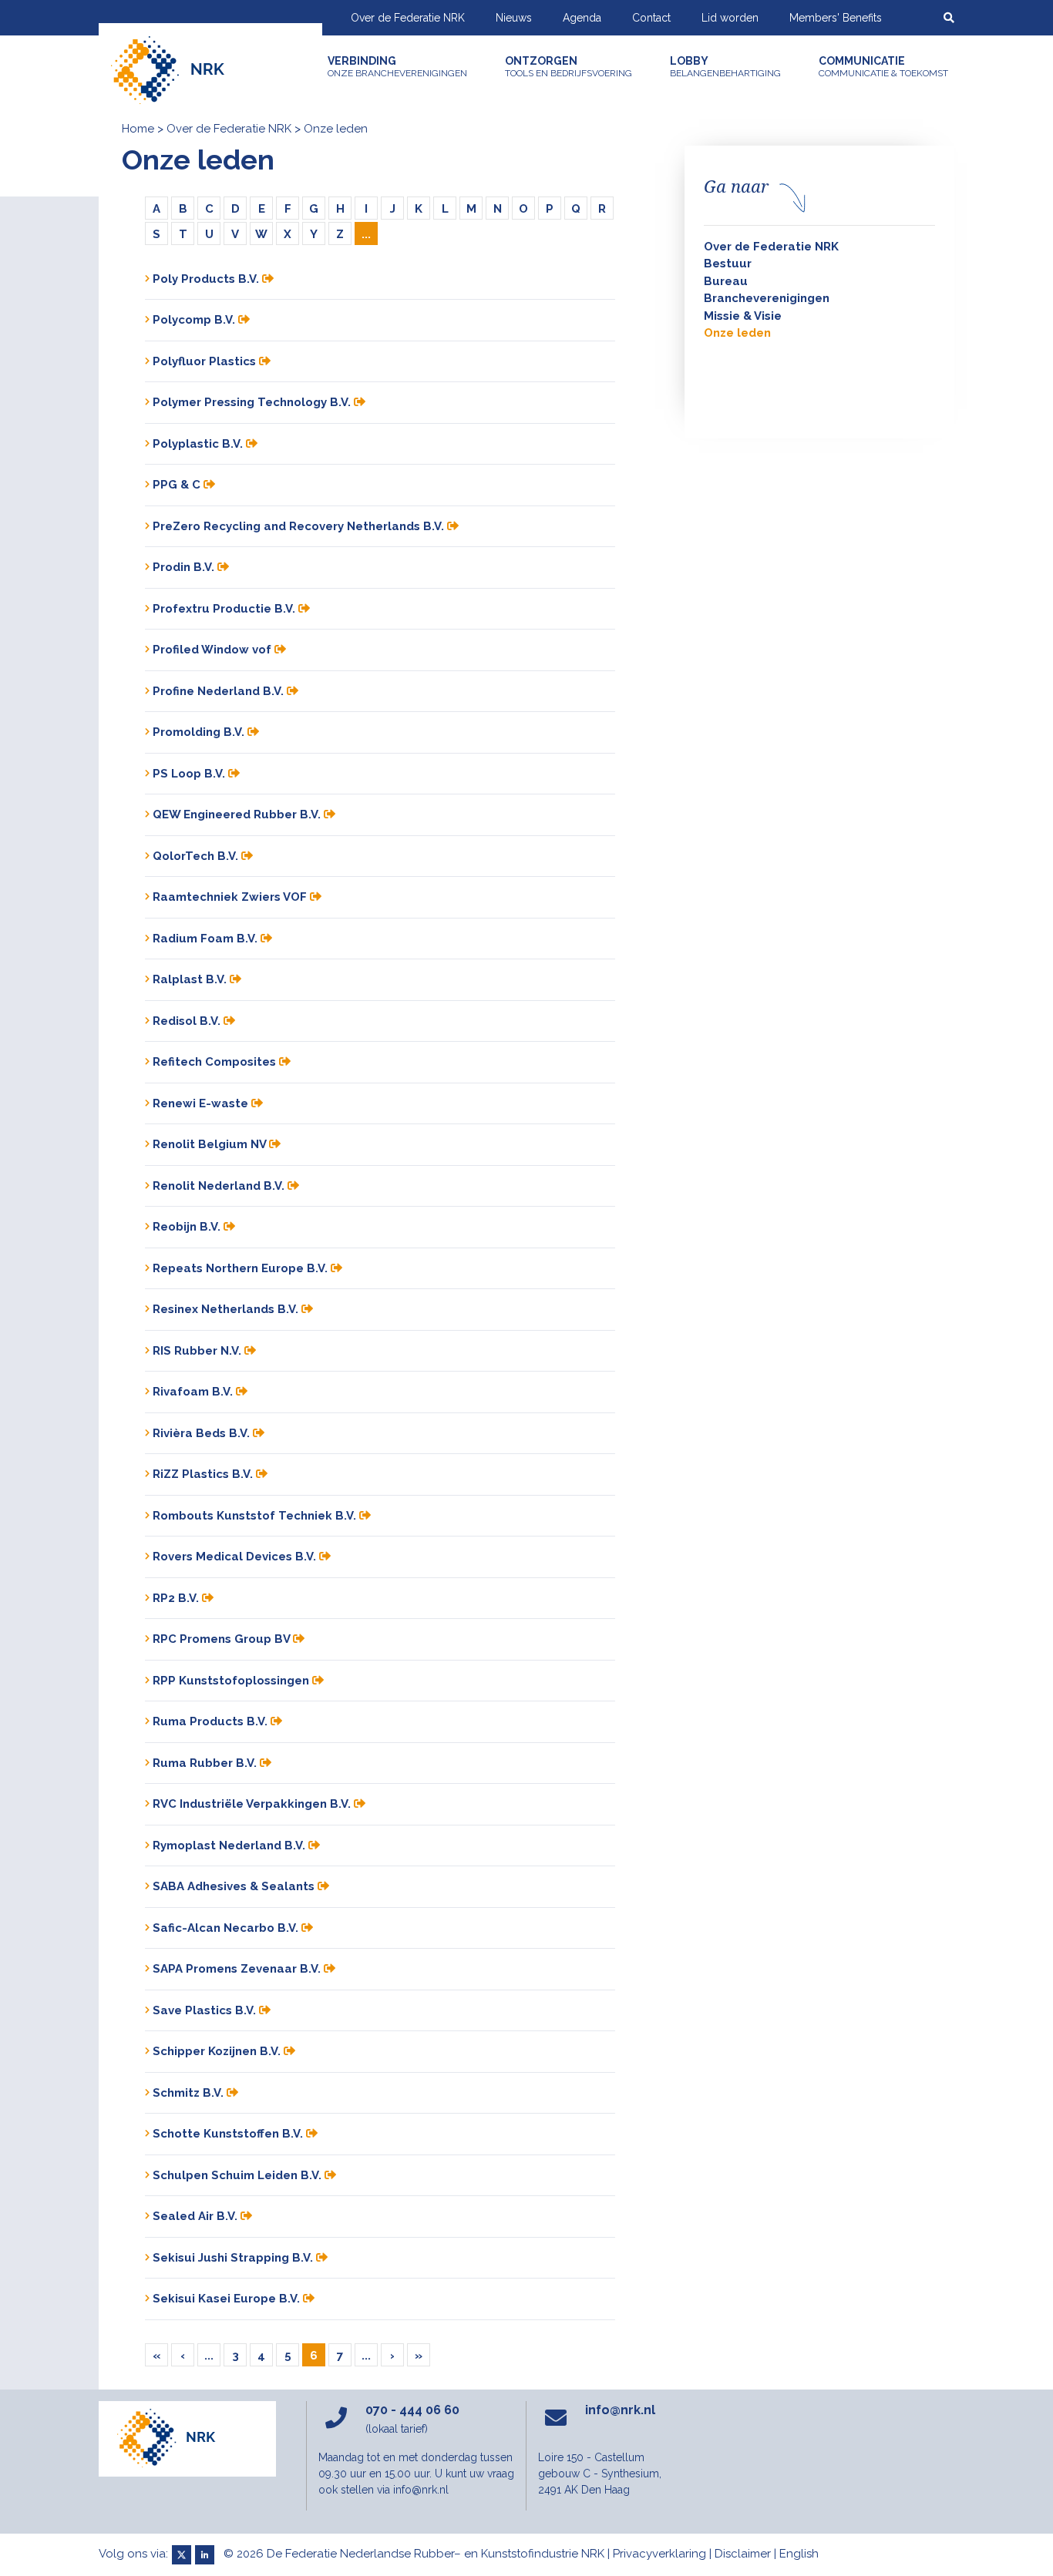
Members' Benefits (836, 18)
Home (138, 129)
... (366, 234)
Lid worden (730, 18)
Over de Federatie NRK (408, 18)
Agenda (582, 18)
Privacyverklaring (659, 2554)
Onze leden (737, 333)
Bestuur (728, 264)
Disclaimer (743, 2554)
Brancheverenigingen (767, 298)
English (799, 2554)
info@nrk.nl (620, 2410)
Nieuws (514, 18)
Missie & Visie (743, 316)
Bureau (726, 281)
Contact (651, 18)
